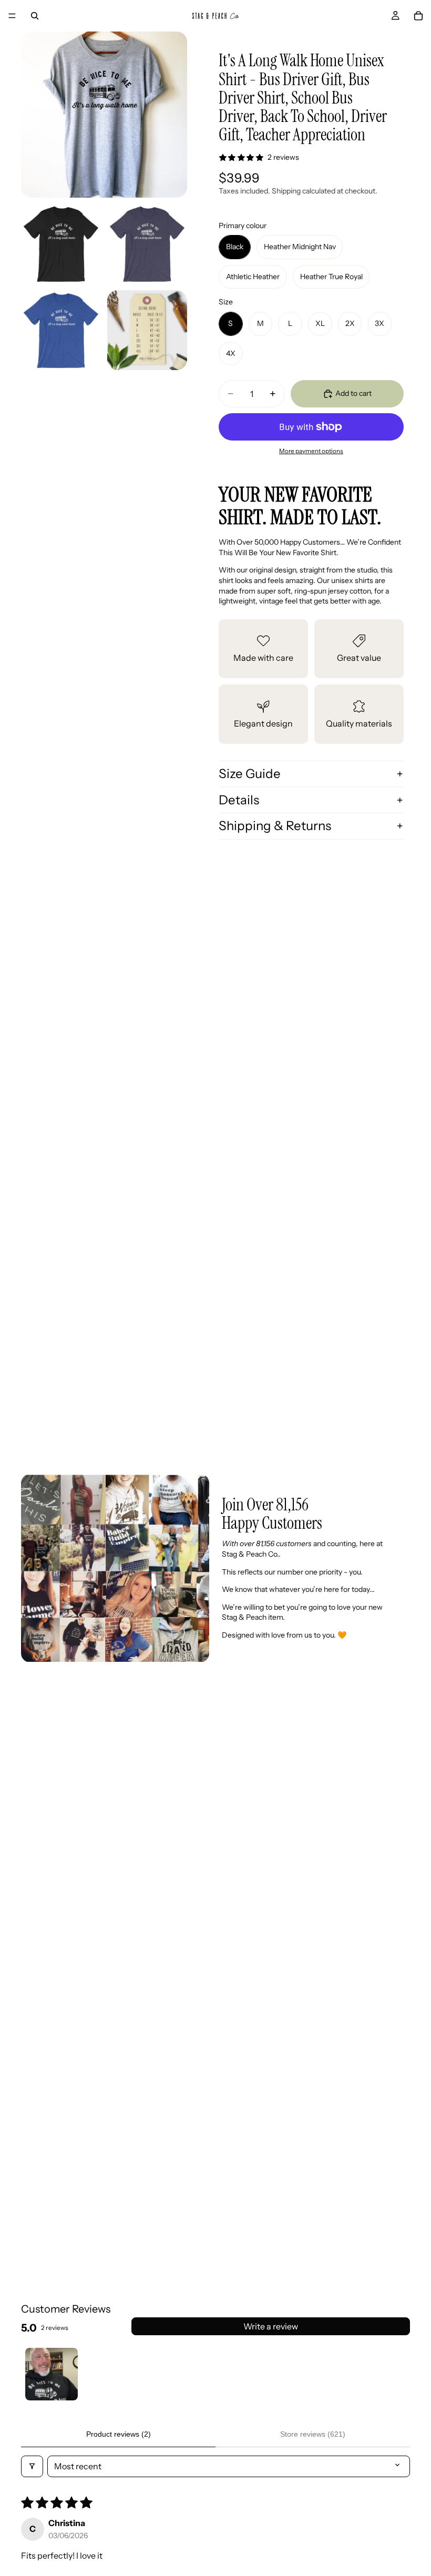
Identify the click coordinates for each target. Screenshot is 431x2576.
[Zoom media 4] (61, 330)
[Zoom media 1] (104, 115)
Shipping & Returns (275, 826)
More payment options (311, 451)
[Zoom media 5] (147, 330)
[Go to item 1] (52, 2374)
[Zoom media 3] (147, 244)
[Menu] (12, 16)
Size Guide (250, 774)
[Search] (35, 16)
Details (239, 800)
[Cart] (418, 16)
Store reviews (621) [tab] (313, 2434)
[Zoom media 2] (61, 244)
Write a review (271, 2326)
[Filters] (32, 2466)
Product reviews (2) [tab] (119, 2434)
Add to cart (353, 393)
